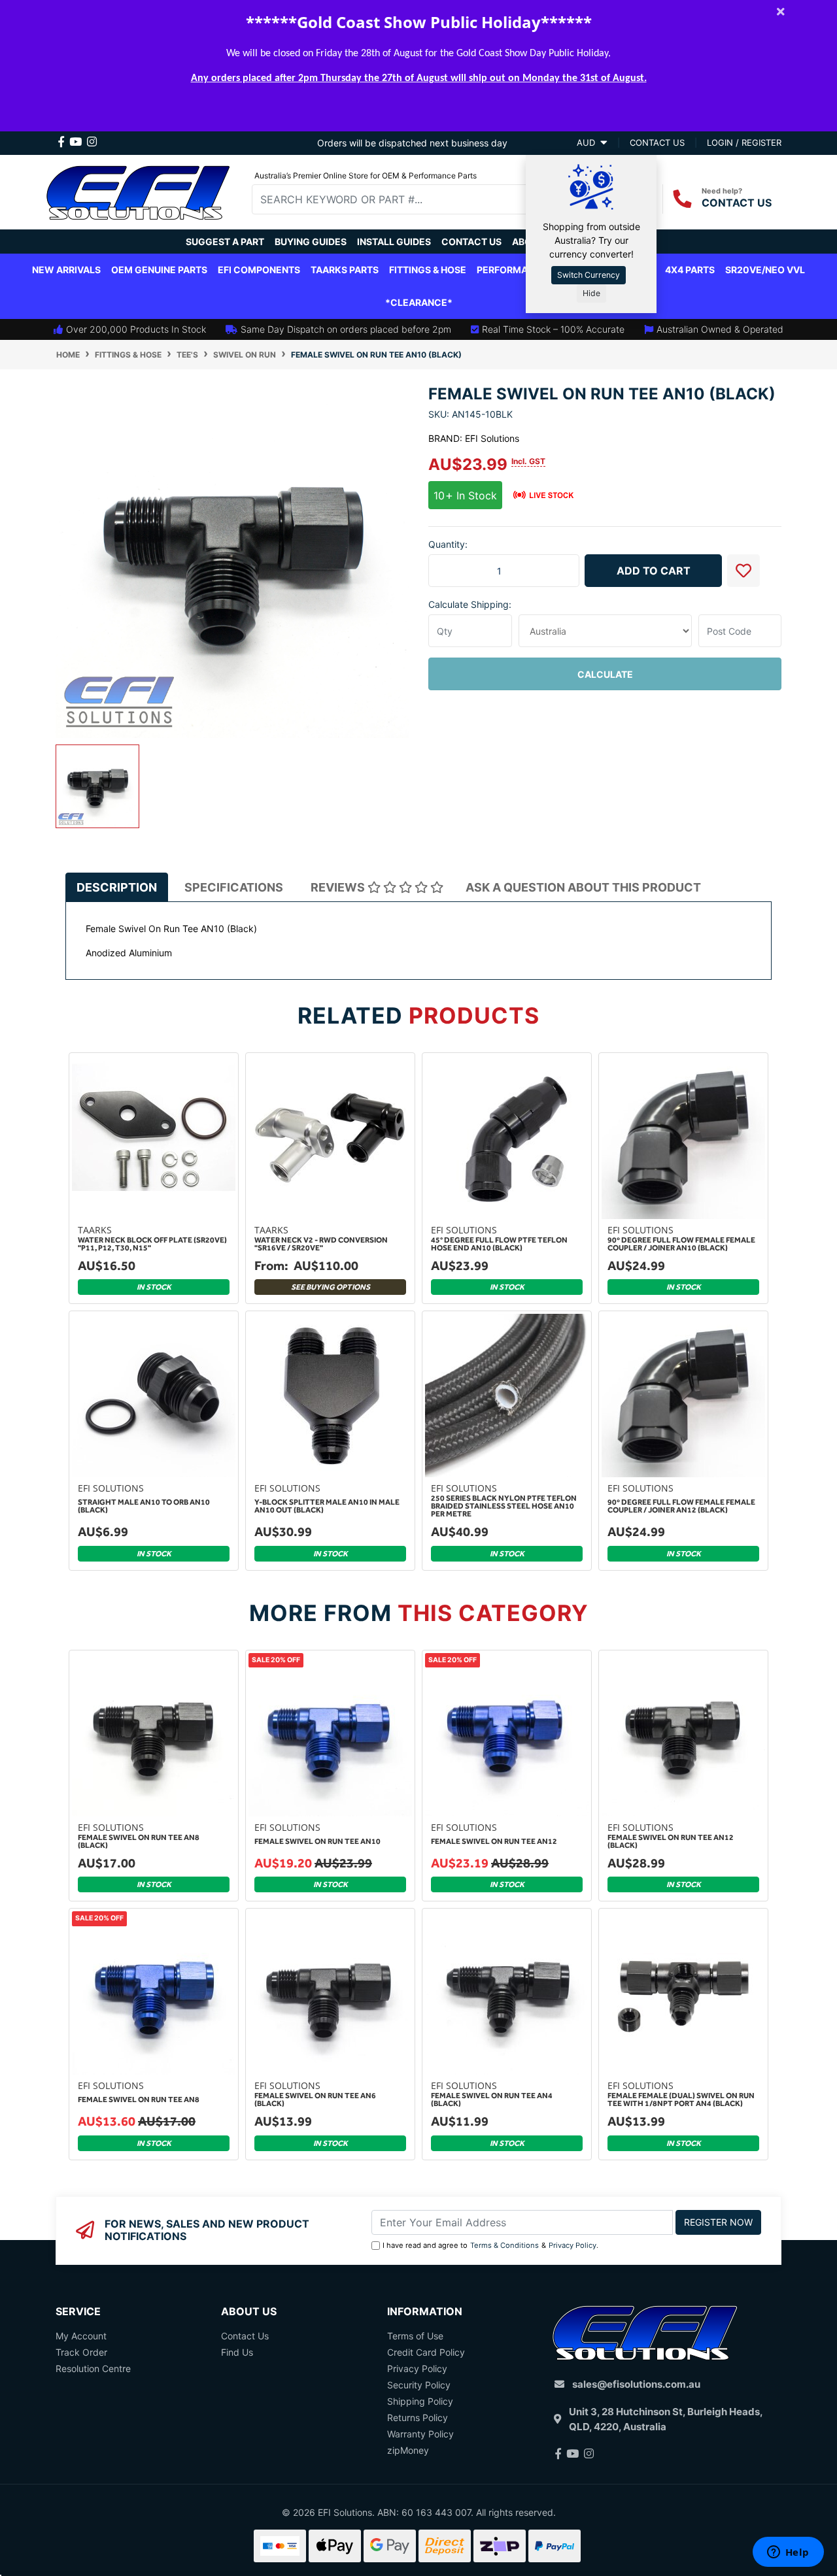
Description (117, 887)
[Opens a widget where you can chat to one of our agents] (788, 2553)
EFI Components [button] (259, 270)
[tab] (117, 887)
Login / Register (744, 142)
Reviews (339, 887)
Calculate (605, 674)
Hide (591, 293)
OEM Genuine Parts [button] (159, 270)
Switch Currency (589, 275)
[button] (743, 571)
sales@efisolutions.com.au (636, 2384)
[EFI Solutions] (138, 191)
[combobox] (399, 199)
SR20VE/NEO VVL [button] (765, 270)
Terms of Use (415, 2336)
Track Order (81, 2352)
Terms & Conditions (504, 2245)
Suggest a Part (225, 242)
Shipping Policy (420, 2401)
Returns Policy (418, 2417)
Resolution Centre (93, 2368)
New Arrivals (66, 270)
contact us (657, 142)
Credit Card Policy (426, 2352)
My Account (81, 2336)
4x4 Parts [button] (690, 270)
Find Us (237, 2352)
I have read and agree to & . (490, 2245)
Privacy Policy (572, 2245)
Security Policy (419, 2385)
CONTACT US (737, 203)
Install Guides (394, 242)
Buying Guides (311, 242)
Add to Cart (654, 571)
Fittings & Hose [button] (428, 270)
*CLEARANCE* (419, 302)
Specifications (234, 887)
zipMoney (408, 2450)
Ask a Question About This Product (583, 887)
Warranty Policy (420, 2434)
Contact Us (471, 242)
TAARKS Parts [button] (345, 270)
